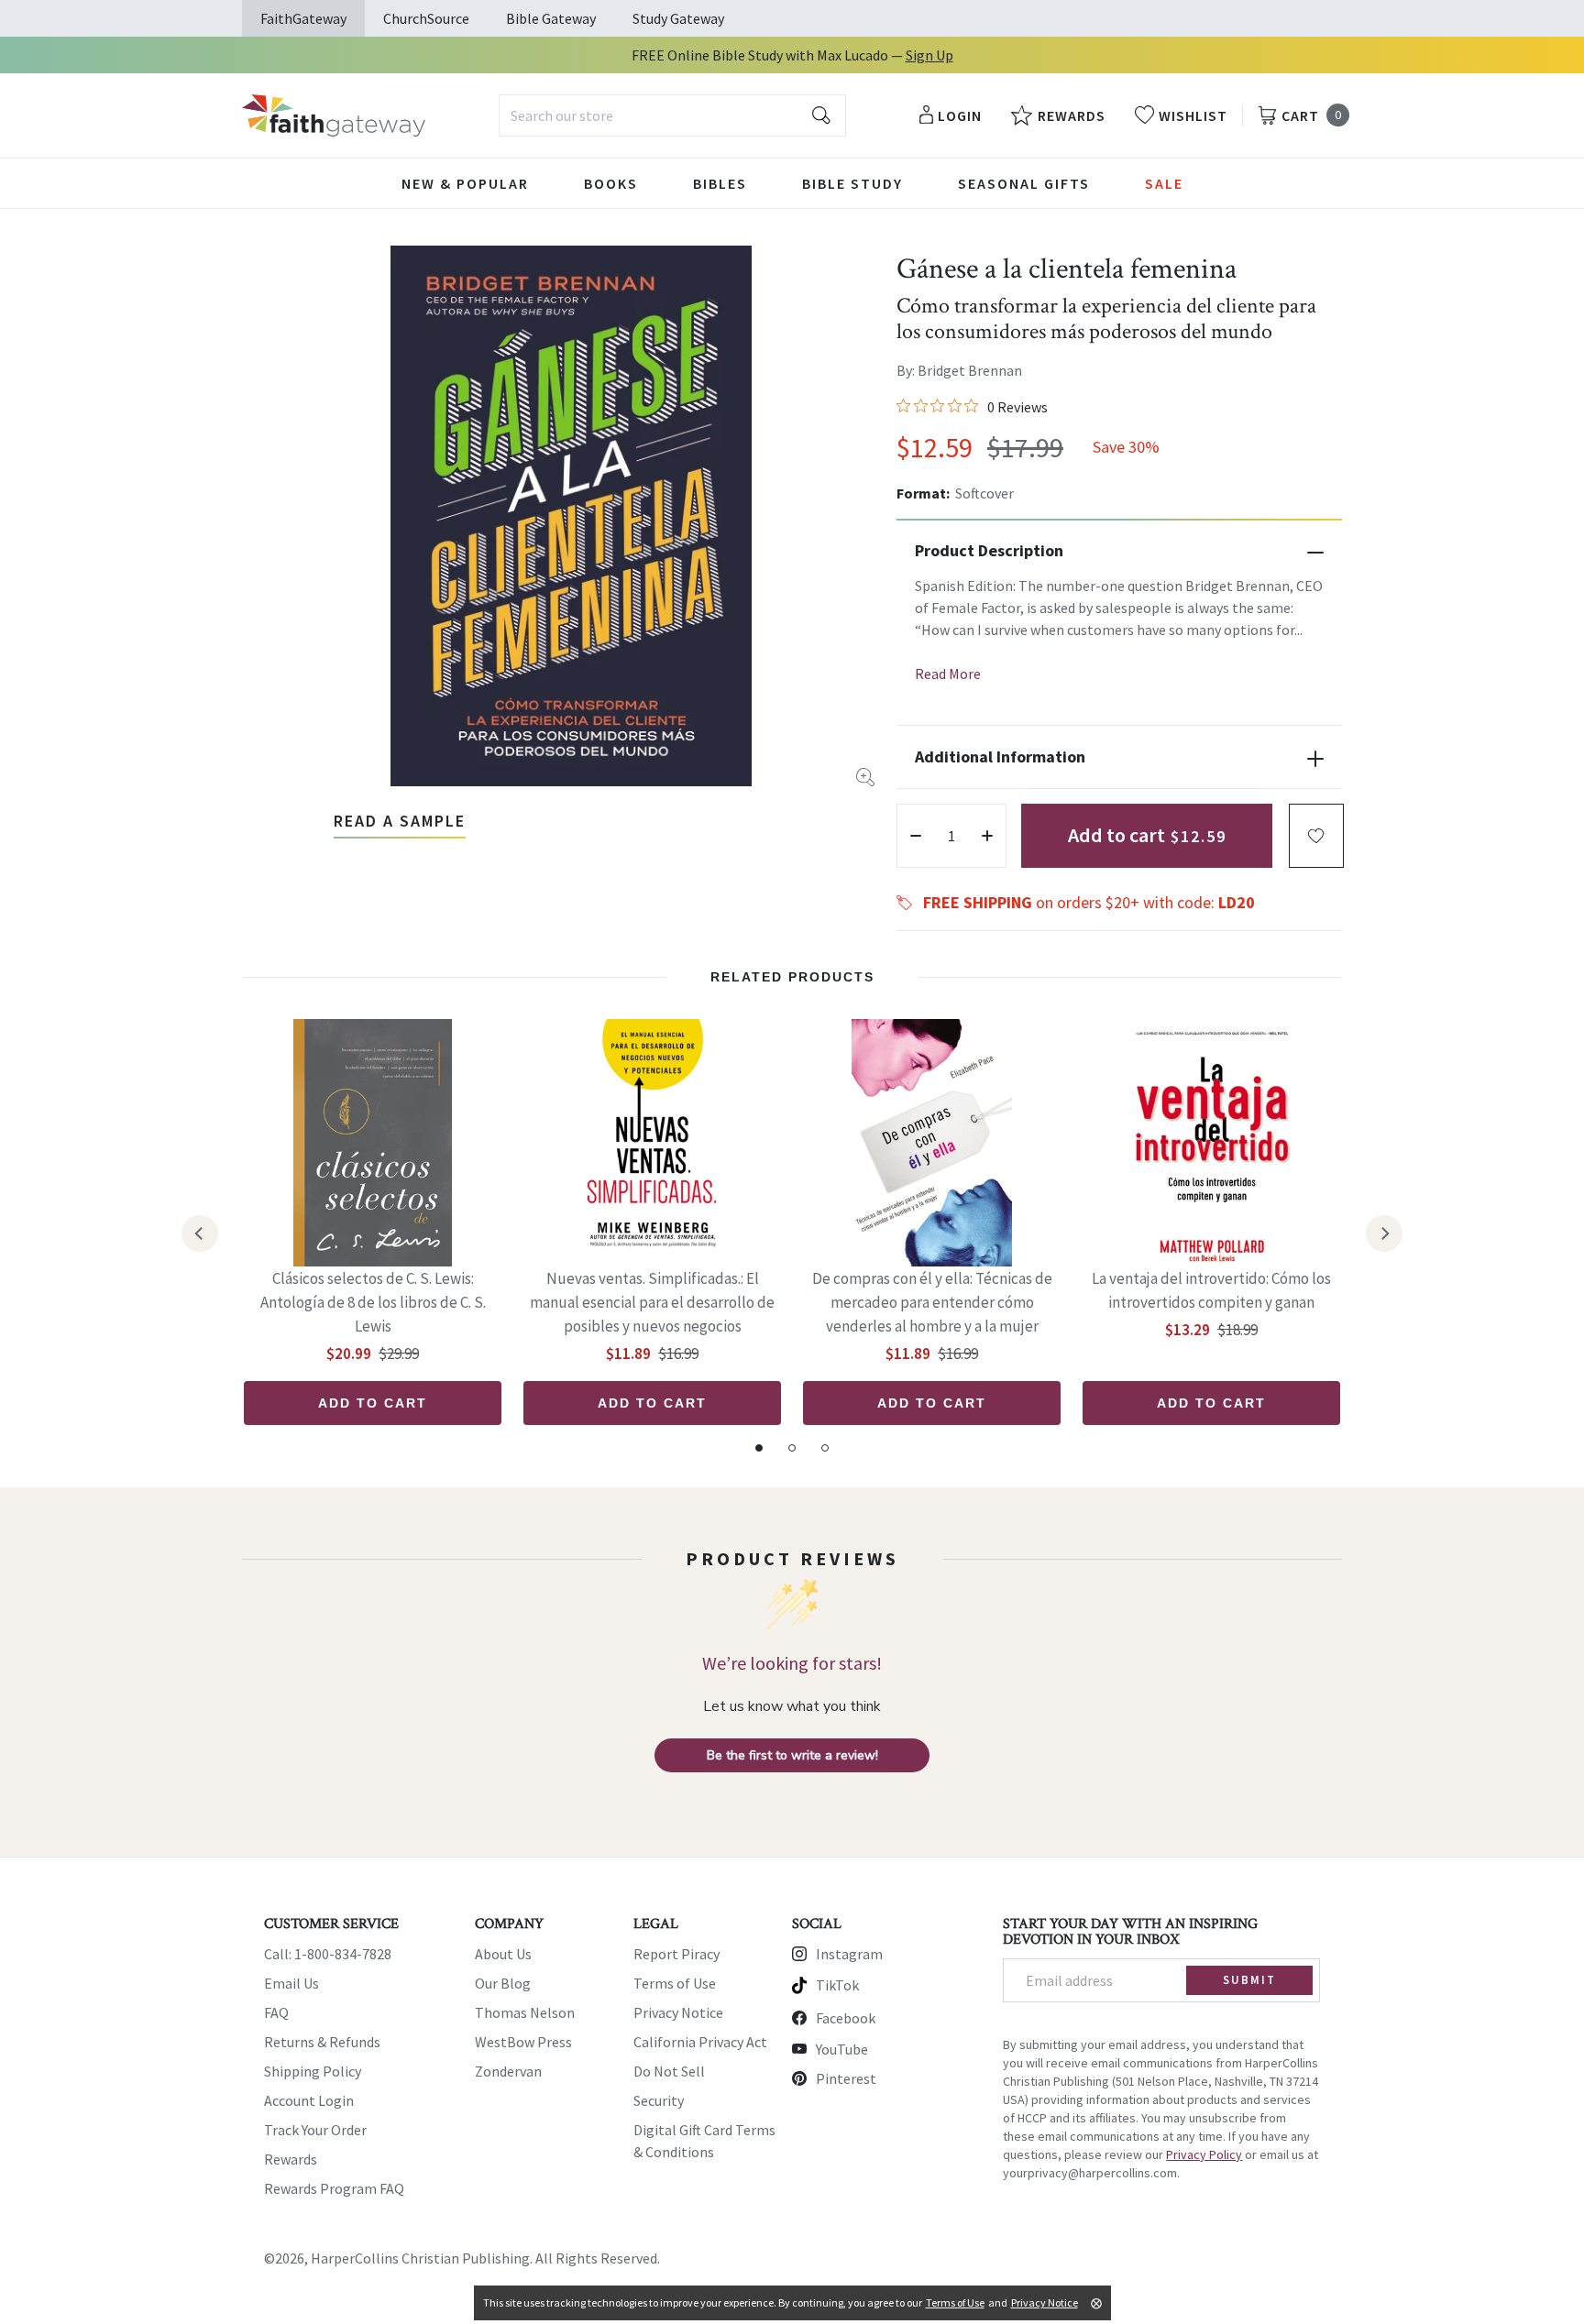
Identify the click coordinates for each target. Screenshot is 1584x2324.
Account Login (309, 2100)
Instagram (849, 1954)
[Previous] (200, 1233)
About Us (503, 1954)
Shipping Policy (313, 2071)
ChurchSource (426, 18)
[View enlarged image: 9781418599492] (571, 516)
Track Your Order (315, 2130)
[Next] (1384, 1233)
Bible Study (852, 183)
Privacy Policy (1204, 2154)
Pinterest (846, 2078)
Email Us (291, 1983)
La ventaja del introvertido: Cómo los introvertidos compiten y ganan (1211, 1290)
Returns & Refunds (322, 2042)
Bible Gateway (551, 18)
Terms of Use (675, 1983)
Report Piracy (676, 1954)
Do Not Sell (669, 2071)
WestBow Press (523, 2042)
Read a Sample (400, 821)
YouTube (842, 2049)
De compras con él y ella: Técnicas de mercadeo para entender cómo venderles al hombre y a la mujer (932, 1302)
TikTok (837, 1985)
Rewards (291, 2159)
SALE (1164, 183)
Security (659, 2100)
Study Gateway (678, 18)
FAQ (276, 2012)
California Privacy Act (700, 2042)
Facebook (846, 2018)
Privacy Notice (678, 2012)
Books (611, 183)
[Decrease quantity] (916, 836)
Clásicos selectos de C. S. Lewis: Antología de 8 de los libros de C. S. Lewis (373, 1302)
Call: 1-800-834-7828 (328, 1954)
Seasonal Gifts (1024, 183)
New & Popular (465, 183)
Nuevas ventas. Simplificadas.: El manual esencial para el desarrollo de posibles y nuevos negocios (652, 1302)
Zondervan (508, 2071)
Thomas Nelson (525, 2012)
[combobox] (672, 115)
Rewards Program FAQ (334, 2188)
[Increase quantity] (987, 836)
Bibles (720, 183)
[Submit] (821, 115)
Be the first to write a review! (792, 1755)
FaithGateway (303, 18)
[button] (1316, 836)
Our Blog (503, 1983)
